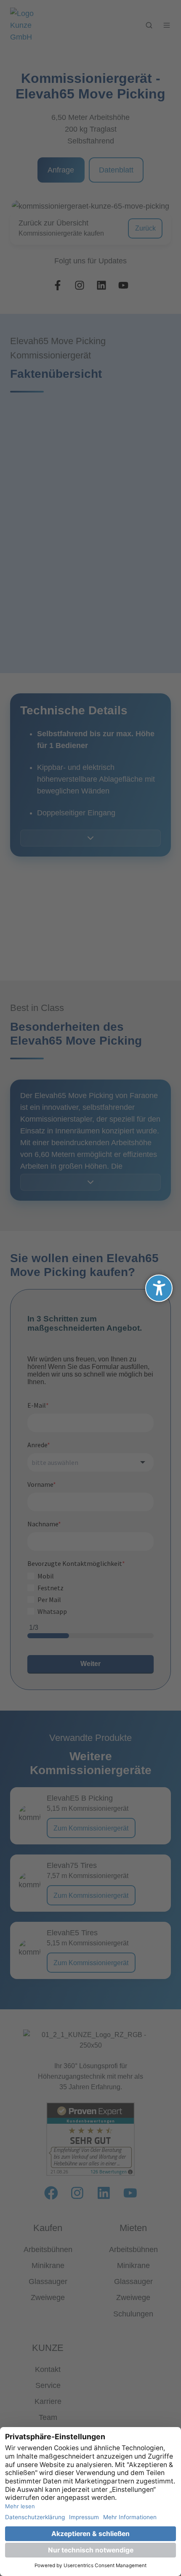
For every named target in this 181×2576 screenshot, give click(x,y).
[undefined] (159, 1288)
